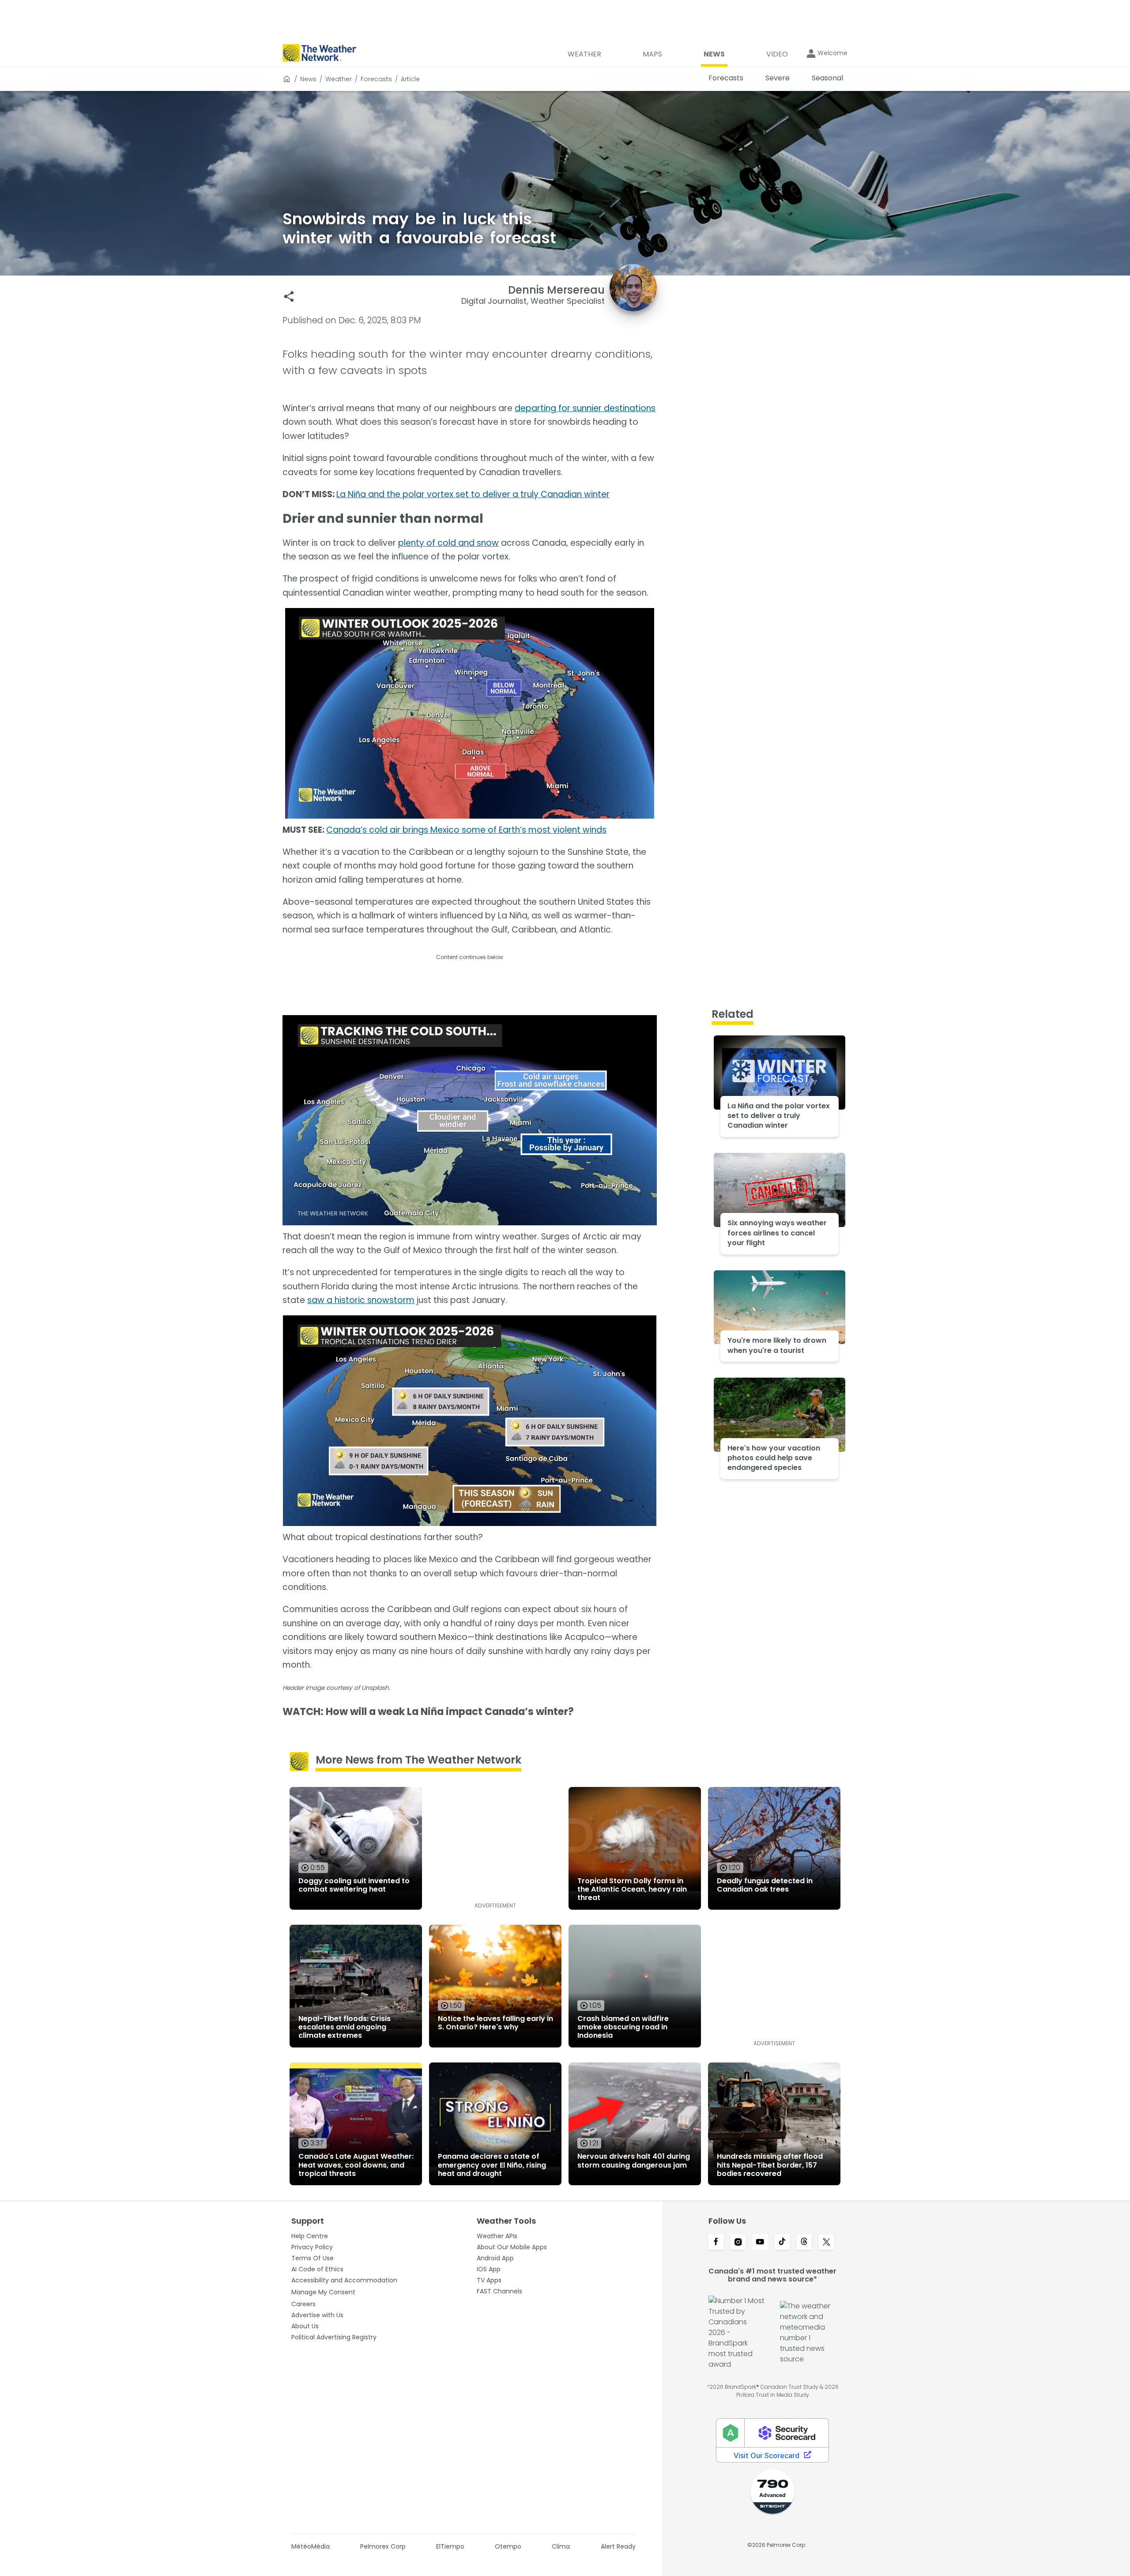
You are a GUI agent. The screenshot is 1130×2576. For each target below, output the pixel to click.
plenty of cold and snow (448, 543)
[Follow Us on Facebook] (716, 2243)
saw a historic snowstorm (361, 1300)
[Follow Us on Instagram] (738, 2243)
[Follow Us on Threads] (804, 2243)
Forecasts (376, 79)
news (308, 79)
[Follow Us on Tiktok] (782, 2243)
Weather (339, 79)
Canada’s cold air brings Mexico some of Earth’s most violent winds (466, 830)
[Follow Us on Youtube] (760, 2243)
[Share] (289, 297)
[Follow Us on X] (826, 2243)
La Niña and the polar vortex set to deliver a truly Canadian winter (473, 494)
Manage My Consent (323, 2292)
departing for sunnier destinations (585, 408)
